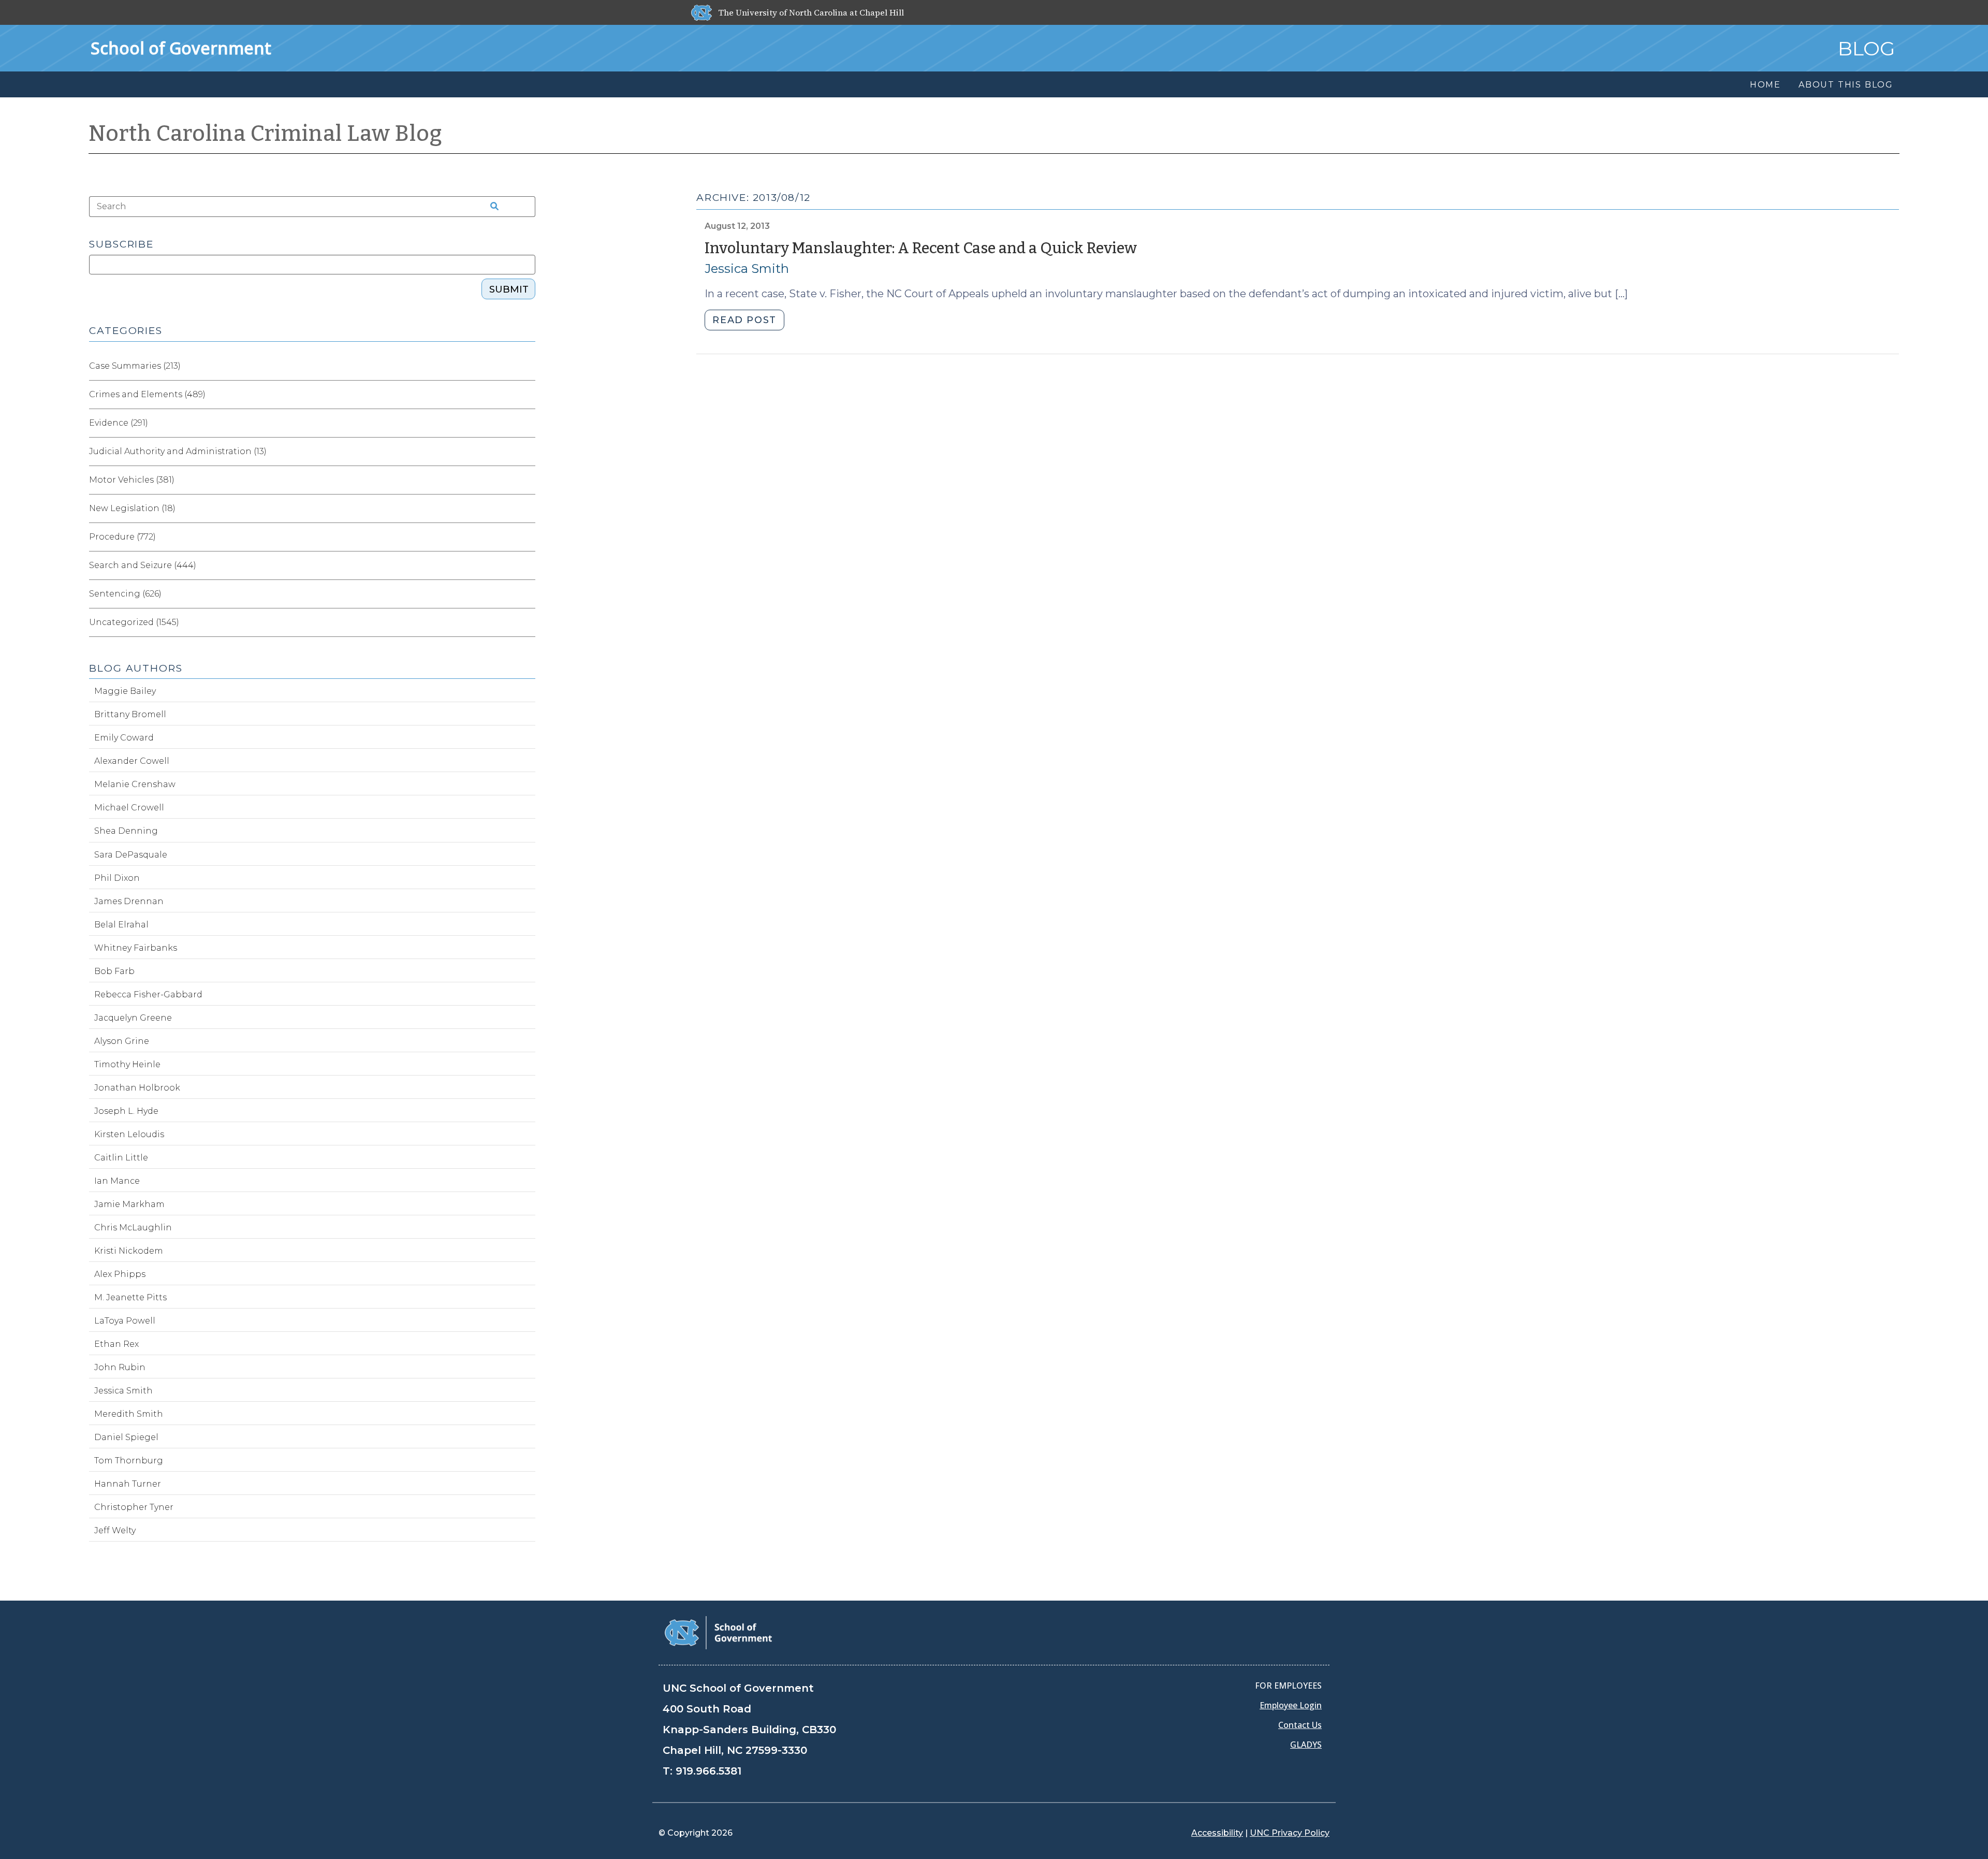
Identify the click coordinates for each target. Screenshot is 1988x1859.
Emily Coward (124, 738)
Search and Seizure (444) (143, 565)
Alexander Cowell (132, 761)
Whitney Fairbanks (136, 948)
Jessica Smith (747, 268)
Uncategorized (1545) (134, 622)
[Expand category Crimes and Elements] (527, 395)
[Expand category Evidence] (527, 423)
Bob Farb (114, 971)
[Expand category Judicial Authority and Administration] (527, 452)
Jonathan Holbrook (137, 1088)
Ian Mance (117, 1181)
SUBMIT (509, 289)
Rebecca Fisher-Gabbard (148, 994)
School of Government (181, 48)
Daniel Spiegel (126, 1437)
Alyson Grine (122, 1041)
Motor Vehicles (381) (132, 480)
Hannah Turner (128, 1484)
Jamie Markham (129, 1204)
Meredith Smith (129, 1414)
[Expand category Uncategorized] (527, 622)
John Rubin (120, 1367)
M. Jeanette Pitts (130, 1297)
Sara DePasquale (131, 855)
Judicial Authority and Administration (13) (178, 451)
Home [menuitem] (1765, 85)
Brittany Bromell (130, 714)
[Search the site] (491, 207)
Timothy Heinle (127, 1064)
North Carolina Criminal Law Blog (266, 134)
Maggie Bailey (125, 691)
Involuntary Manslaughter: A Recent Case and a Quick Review (921, 248)
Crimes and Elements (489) (147, 394)
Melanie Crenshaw (135, 784)
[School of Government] (718, 1632)
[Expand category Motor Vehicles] (527, 480)
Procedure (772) (122, 537)
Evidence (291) (119, 423)
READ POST (744, 320)
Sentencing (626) (125, 594)
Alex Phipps (120, 1274)
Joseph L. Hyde (126, 1111)
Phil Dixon (117, 878)
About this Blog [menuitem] (1846, 85)
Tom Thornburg (129, 1461)
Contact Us (1300, 1725)
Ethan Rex (116, 1344)
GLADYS (1306, 1745)
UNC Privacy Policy (1290, 1833)
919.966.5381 (708, 1771)
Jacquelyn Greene (133, 1018)
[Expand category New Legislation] (527, 509)
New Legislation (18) (132, 508)
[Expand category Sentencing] (527, 594)
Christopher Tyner (134, 1507)
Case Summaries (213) (135, 366)
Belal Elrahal (121, 925)
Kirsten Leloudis (129, 1134)
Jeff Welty (115, 1530)
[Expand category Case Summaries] (527, 366)
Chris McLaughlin (133, 1228)
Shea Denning (126, 831)
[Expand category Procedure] (527, 537)
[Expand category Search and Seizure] (527, 565)
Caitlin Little (121, 1158)
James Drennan (129, 901)
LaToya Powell (125, 1321)
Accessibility (1217, 1833)
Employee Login (1291, 1705)
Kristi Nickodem (129, 1251)
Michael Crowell (129, 808)
